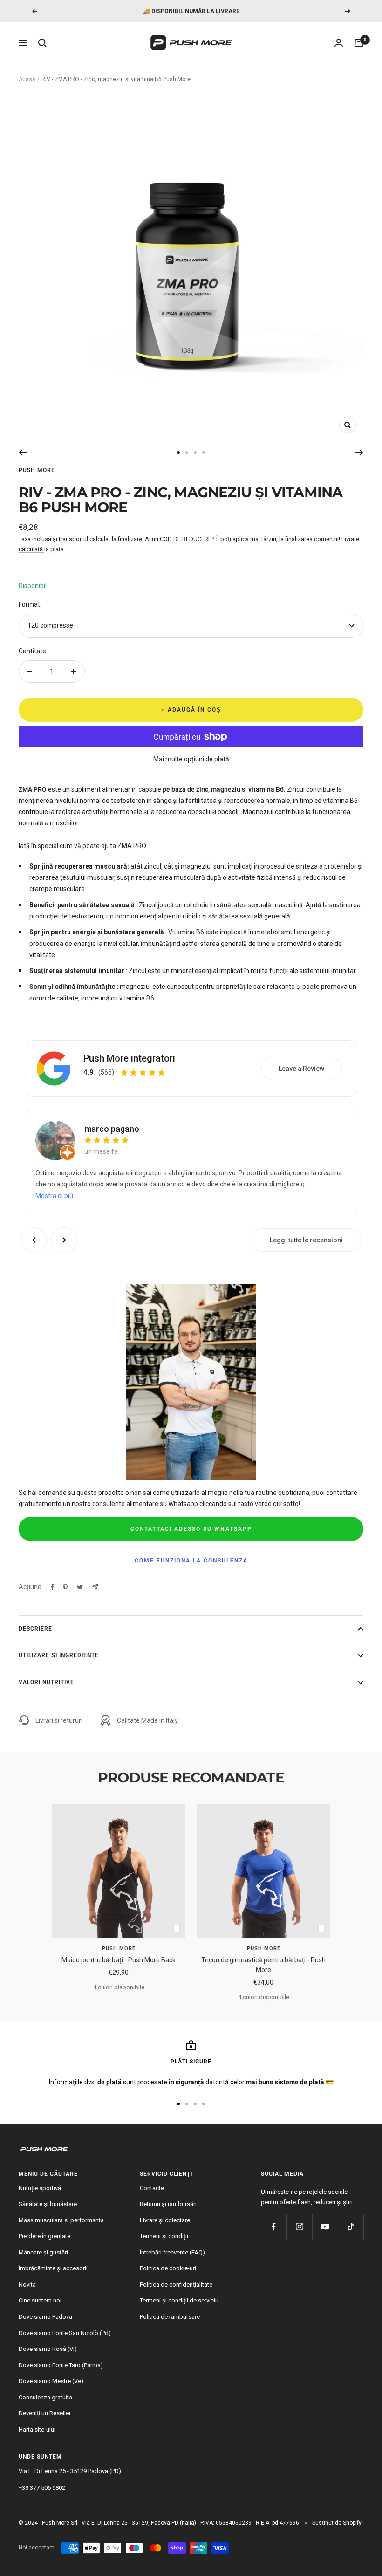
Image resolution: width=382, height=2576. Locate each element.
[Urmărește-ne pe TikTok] (351, 2227)
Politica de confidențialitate (176, 2285)
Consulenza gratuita (45, 2397)
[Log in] (339, 43)
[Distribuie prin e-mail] (95, 1587)
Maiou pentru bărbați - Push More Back (119, 1960)
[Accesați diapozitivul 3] (195, 452)
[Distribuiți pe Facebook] (53, 1587)
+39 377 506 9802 (42, 2488)
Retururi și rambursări (168, 2204)
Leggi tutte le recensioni (306, 1240)
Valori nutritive (46, 1682)
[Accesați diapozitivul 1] (178, 452)
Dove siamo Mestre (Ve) (51, 2381)
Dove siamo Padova (45, 2317)
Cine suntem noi (40, 2300)
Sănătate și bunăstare (48, 2204)
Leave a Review (301, 1069)
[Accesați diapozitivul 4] (204, 452)
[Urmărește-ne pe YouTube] (325, 2227)
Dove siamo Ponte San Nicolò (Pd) (65, 2333)
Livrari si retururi (59, 1720)
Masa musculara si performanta (61, 2220)
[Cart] (359, 43)
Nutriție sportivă (40, 2188)
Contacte (152, 2188)
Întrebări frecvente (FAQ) (172, 2252)
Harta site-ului (37, 2429)
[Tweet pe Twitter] (80, 1587)
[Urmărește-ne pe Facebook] (274, 2227)
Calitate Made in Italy (147, 1720)
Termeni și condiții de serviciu (179, 2300)
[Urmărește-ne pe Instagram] (299, 2227)
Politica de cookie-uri (168, 2268)
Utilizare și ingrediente (59, 1655)
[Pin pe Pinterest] (65, 1587)
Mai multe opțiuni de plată (191, 759)
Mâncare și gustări (43, 2252)
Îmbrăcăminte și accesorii (53, 2268)
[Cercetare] (42, 43)
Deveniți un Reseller (45, 2413)
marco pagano (112, 1129)
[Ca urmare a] (359, 452)
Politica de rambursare (170, 2317)
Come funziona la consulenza (191, 1561)
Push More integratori (129, 1058)
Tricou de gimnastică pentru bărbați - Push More (263, 1965)
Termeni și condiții (164, 2236)
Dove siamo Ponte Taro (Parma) (61, 2365)
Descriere (35, 1629)
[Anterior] (23, 452)
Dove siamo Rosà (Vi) (48, 2349)
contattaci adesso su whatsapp (191, 1529)
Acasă (27, 79)
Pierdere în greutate (44, 2236)
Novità (27, 2285)
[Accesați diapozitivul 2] (187, 452)
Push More (37, 470)
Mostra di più (54, 1196)
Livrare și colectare (165, 2220)
